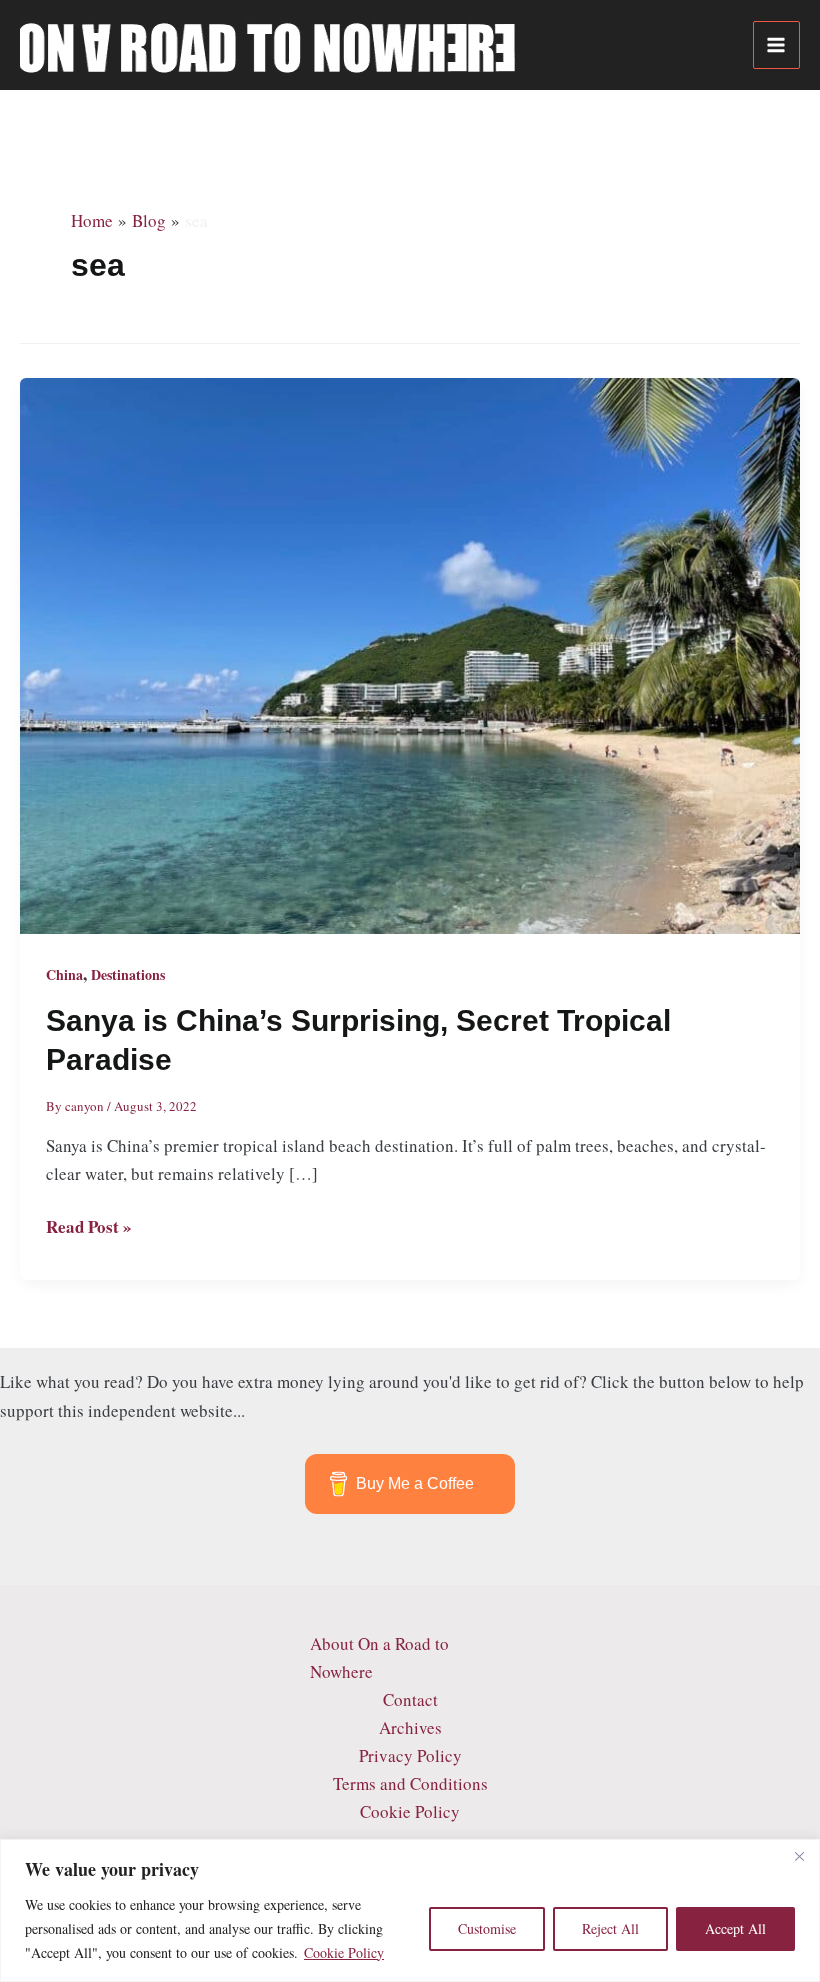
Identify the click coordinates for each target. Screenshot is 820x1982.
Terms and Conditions (410, 1783)
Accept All (735, 1928)
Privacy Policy (410, 1755)
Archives (410, 1727)
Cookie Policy (344, 1952)
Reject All (610, 1928)
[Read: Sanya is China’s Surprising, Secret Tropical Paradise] (410, 653)
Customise (487, 1928)
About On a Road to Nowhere (379, 1657)
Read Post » (89, 1227)
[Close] (799, 1856)
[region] (410, 1910)
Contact (410, 1699)
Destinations (128, 974)
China (64, 974)
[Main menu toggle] (777, 45)
